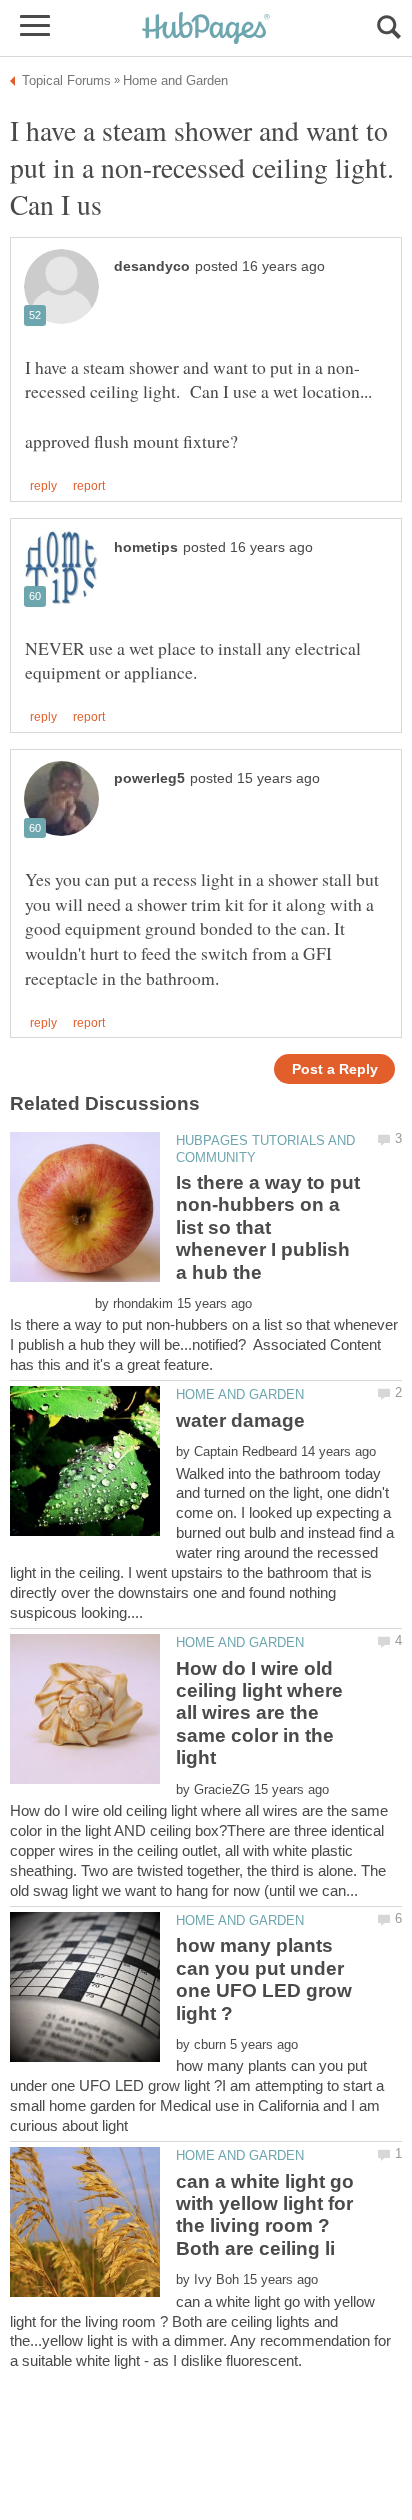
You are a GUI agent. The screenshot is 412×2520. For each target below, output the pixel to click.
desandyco (152, 266)
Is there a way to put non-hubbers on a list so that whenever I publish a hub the (268, 1227)
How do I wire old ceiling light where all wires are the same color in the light (259, 1713)
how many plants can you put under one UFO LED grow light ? (264, 1979)
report (89, 486)
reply (43, 486)
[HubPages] (206, 29)
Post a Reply (335, 1069)
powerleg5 (149, 778)
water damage (240, 1420)
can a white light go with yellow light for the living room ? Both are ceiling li (265, 2215)
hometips (146, 547)
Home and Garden (240, 1394)
